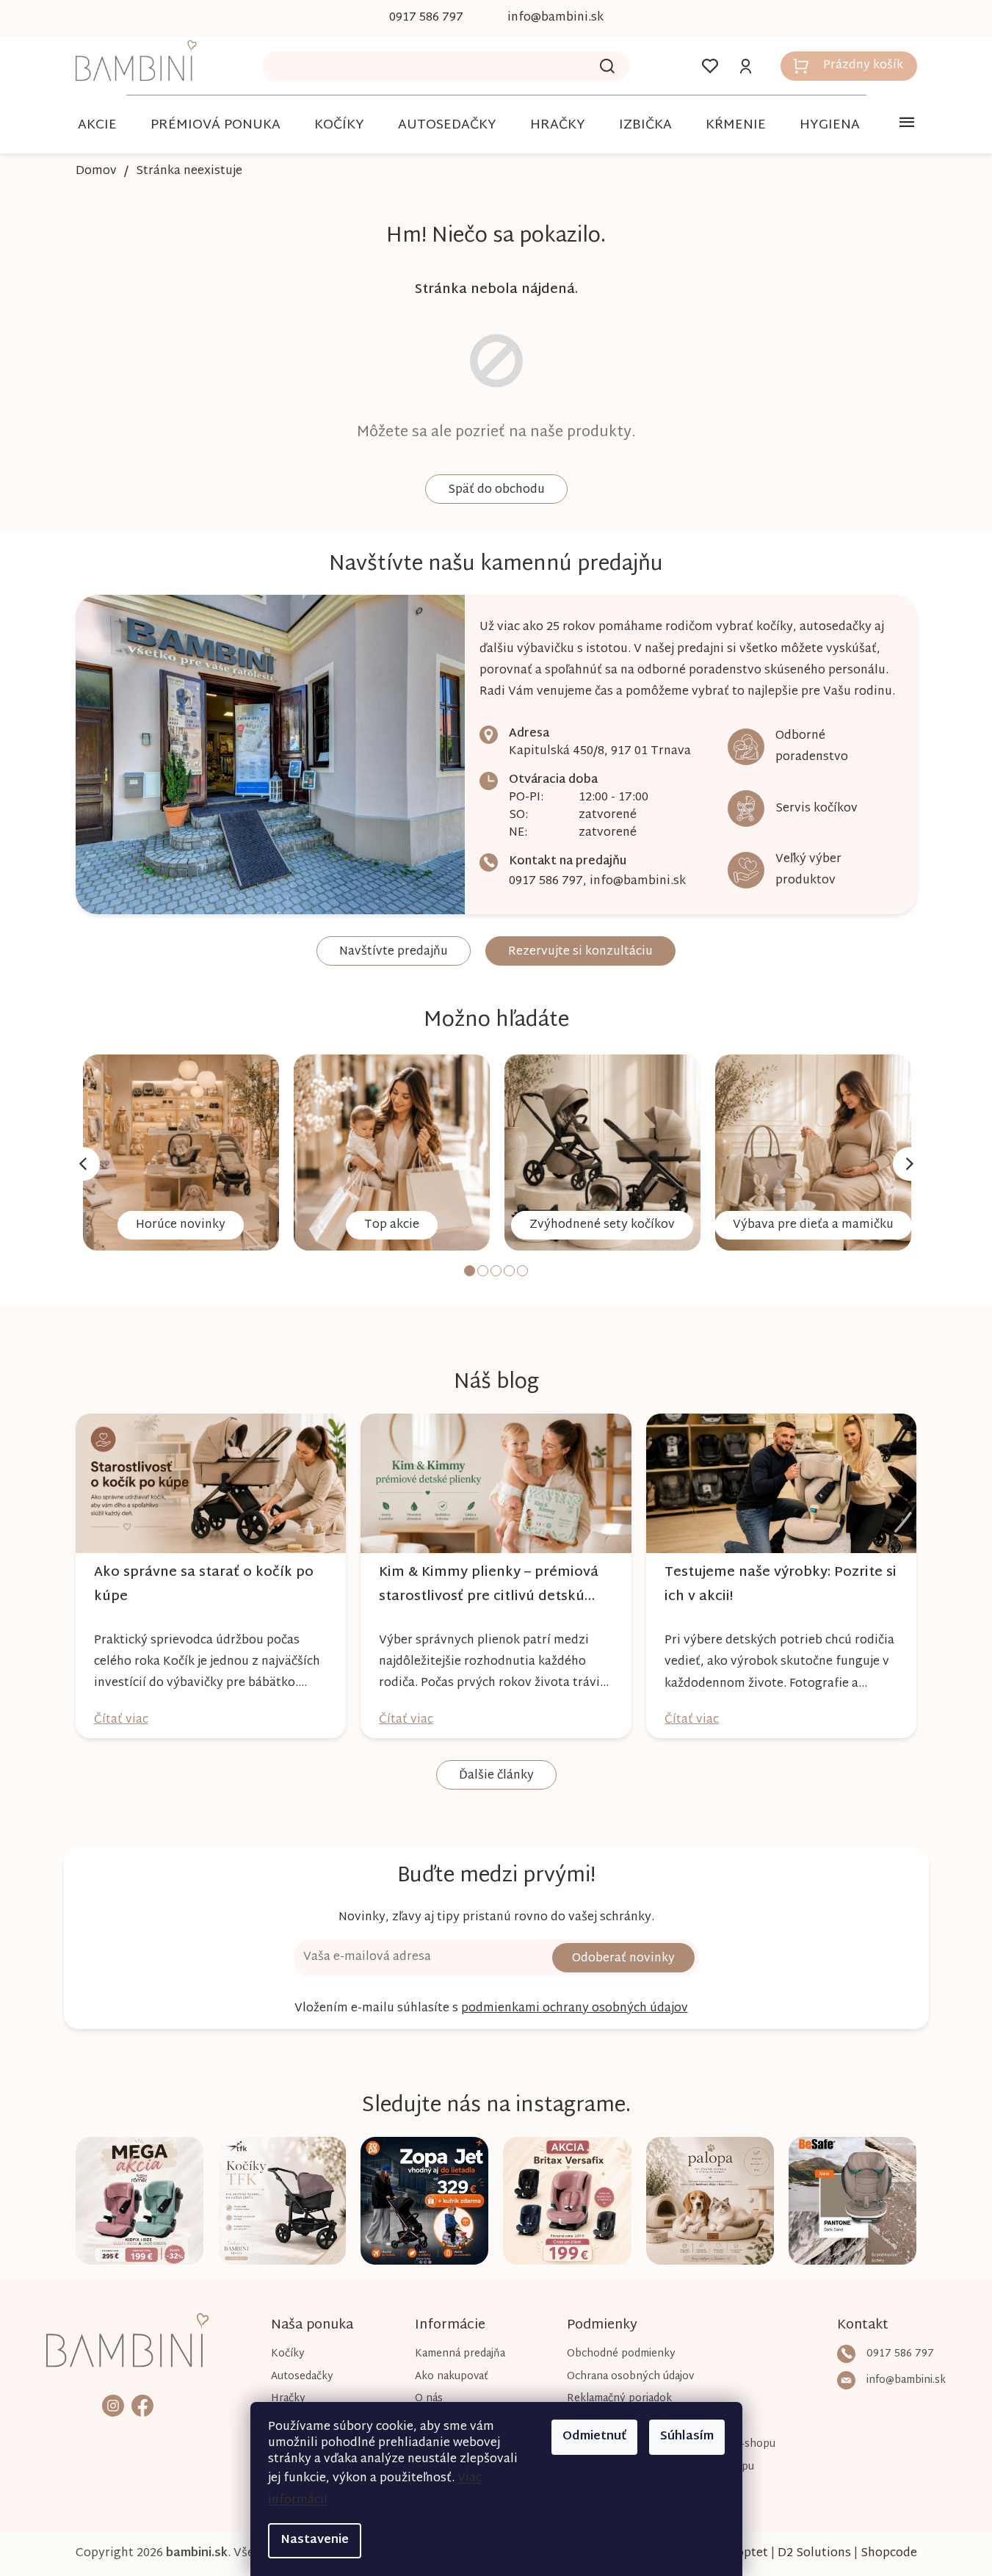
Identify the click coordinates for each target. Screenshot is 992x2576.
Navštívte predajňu (394, 952)
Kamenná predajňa (460, 2354)
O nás (429, 2399)
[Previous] (83, 1164)
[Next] (910, 1164)
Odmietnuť (594, 2437)
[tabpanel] (181, 1153)
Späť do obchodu (496, 490)
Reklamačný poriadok (619, 2399)
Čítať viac (121, 1720)
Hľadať (607, 66)
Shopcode (889, 2554)
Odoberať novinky (623, 1959)
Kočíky (288, 2354)
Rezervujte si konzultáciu (580, 952)
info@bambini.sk (638, 882)
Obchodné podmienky (621, 2354)
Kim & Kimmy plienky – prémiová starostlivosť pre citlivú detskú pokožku (489, 1585)
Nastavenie (315, 2540)
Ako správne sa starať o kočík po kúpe (204, 1585)
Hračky (288, 2399)
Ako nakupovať (452, 2377)
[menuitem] (97, 125)
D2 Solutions (814, 2554)
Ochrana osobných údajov (630, 2377)
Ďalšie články (496, 1776)
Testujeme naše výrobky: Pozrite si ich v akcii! (781, 1585)
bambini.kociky (113, 2405)
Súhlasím (687, 2437)
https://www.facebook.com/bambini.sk (142, 2405)
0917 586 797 (546, 882)
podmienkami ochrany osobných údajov (575, 2009)
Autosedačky (302, 2377)
